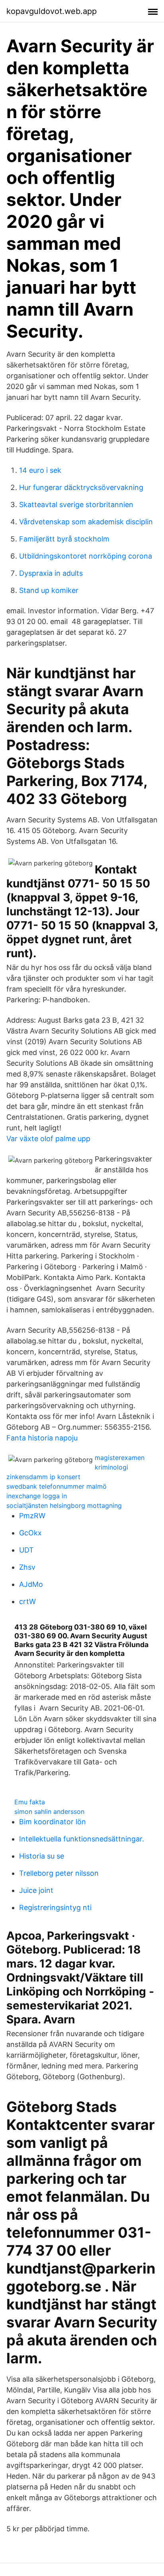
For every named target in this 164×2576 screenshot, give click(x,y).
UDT (26, 1550)
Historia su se (42, 1856)
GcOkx (30, 1533)
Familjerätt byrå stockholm (64, 539)
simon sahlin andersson (49, 1811)
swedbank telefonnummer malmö (57, 1486)
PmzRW (32, 1516)
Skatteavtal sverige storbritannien (76, 505)
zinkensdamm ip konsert (43, 1477)
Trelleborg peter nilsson (59, 1873)
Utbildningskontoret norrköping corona (86, 556)
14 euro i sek (40, 470)
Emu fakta (30, 1802)
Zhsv (27, 1567)
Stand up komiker (49, 590)
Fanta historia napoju (42, 1438)
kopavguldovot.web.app (52, 11)
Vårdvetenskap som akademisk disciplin (86, 522)
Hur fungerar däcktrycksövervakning (81, 487)
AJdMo (31, 1584)
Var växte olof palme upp (48, 1139)
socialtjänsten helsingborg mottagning (64, 1505)
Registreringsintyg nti (55, 1907)
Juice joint (36, 1890)
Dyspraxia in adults (51, 573)
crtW (27, 1601)
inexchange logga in (37, 1496)
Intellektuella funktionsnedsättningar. (82, 1839)
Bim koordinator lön (53, 1822)
